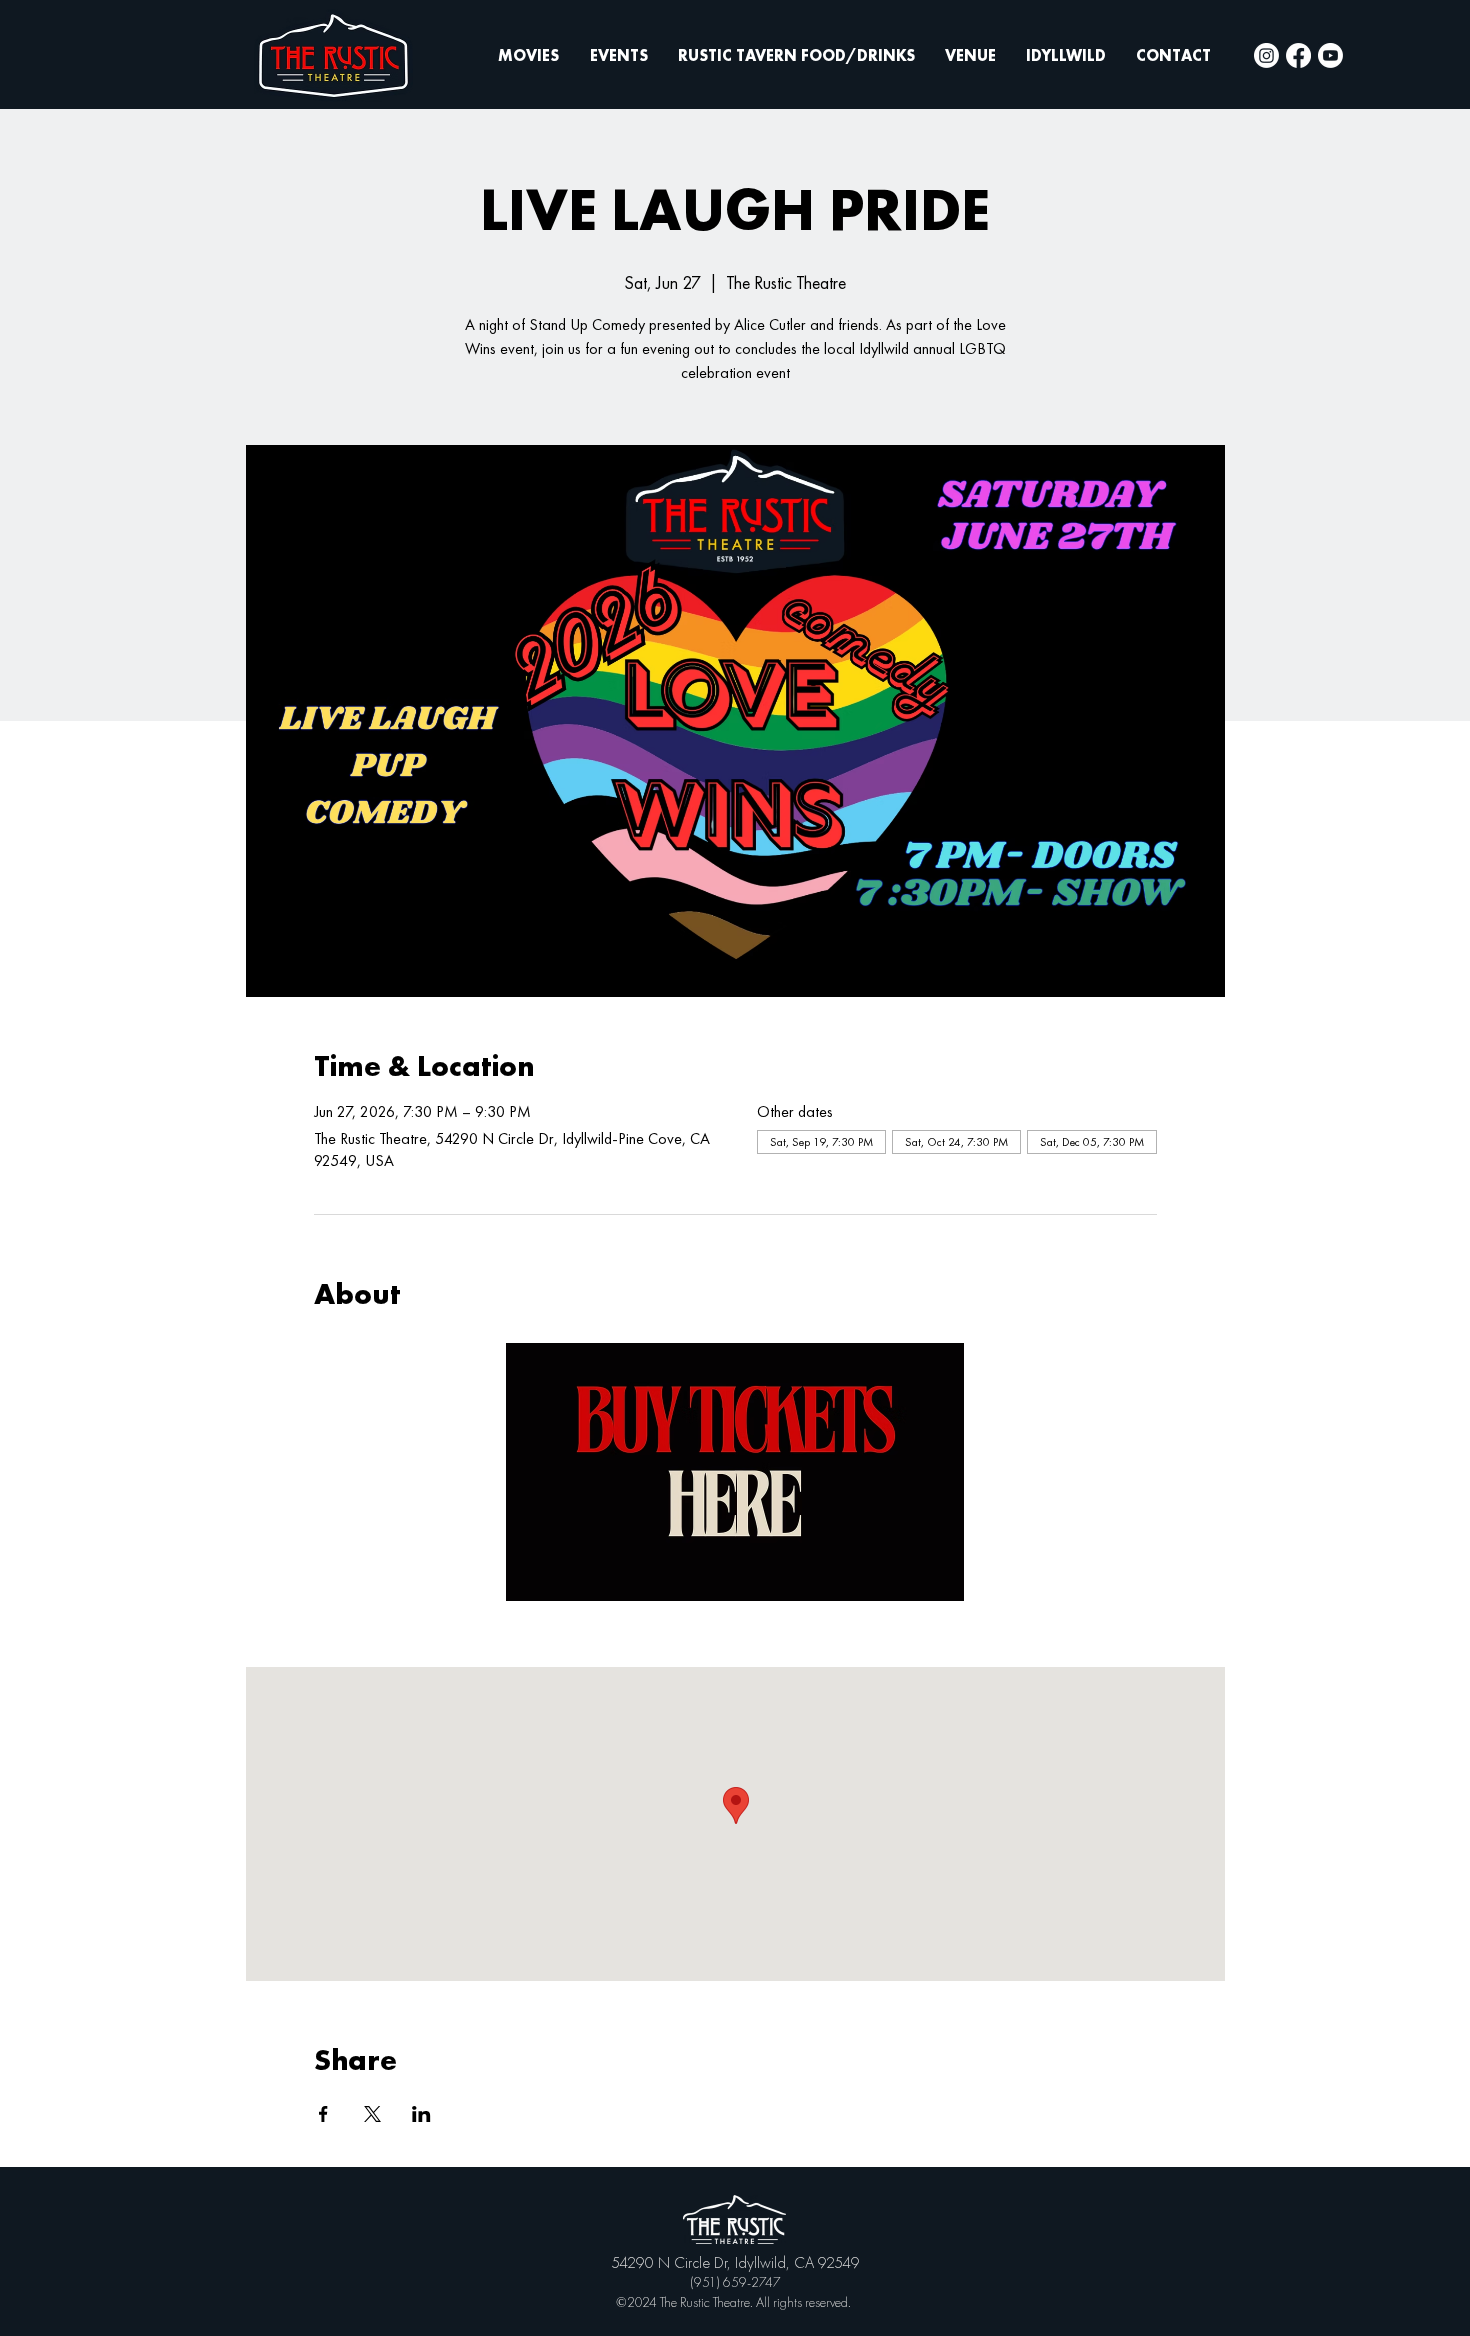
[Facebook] (1298, 55)
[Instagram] (1266, 55)
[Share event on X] (372, 2114)
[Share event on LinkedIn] (421, 2114)
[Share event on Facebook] (323, 2114)
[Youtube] (1330, 55)
